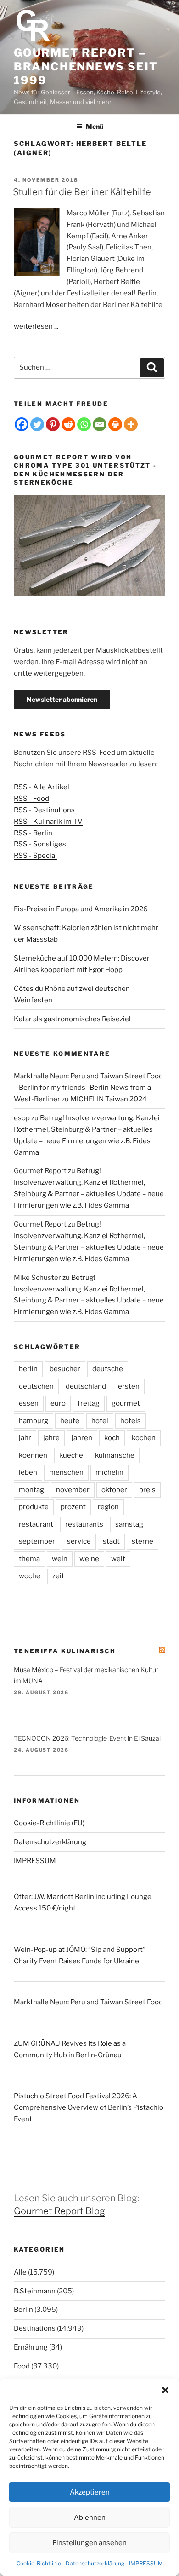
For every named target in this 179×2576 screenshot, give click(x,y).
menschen (66, 1472)
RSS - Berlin (33, 833)
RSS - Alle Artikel (42, 787)
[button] (165, 2390)
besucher (65, 1369)
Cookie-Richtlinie (39, 2563)
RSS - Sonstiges (40, 844)
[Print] (115, 424)
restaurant (36, 1524)
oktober (114, 1490)
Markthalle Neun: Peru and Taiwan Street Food (88, 2002)
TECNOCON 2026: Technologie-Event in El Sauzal (87, 1738)
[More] (131, 424)
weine (89, 1559)
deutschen (36, 1386)
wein (60, 1559)
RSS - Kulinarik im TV (48, 822)
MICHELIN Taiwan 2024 (109, 1099)
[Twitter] (37, 424)
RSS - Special (35, 856)
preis (147, 1490)
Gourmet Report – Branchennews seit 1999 (86, 67)
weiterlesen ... (36, 326)
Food (22, 2366)
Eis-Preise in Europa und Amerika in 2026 (81, 909)
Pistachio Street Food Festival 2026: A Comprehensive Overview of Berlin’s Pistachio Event (89, 2107)
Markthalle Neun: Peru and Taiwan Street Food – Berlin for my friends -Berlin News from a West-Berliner (88, 1088)
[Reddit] (68, 424)
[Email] (100, 424)
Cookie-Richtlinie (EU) (49, 1823)
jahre (51, 1438)
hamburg (34, 1421)
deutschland (86, 1386)
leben (28, 1472)
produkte (34, 1507)
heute (70, 1421)
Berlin (23, 2310)
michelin (109, 1472)
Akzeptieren (90, 2492)
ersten (129, 1386)
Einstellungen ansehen (89, 2543)
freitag (89, 1403)
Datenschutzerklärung (95, 2563)
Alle (20, 2272)
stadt (111, 1541)
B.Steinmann (35, 2291)
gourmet (126, 1403)
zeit (58, 1576)
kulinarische (115, 1455)
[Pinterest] (53, 424)
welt (118, 1559)
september (37, 1541)
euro (58, 1403)
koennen (33, 1455)
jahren (82, 1438)
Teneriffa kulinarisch (65, 1651)
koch (112, 1438)
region (108, 1507)
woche (30, 1576)
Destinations (35, 2328)
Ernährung (31, 2347)
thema (29, 1559)
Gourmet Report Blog (59, 2211)
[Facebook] (22, 424)
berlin (28, 1369)
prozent (73, 1507)
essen (29, 1403)
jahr (25, 1438)
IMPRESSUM (146, 2563)
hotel (100, 1421)
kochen (144, 1438)
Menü (95, 126)
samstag (129, 1524)
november (73, 1490)
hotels (131, 1421)
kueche (71, 1455)
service (79, 1541)
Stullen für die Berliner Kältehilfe (82, 192)
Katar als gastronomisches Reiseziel (72, 1019)
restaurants (84, 1524)
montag (31, 1490)
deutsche (108, 1369)
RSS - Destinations (44, 810)
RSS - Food (31, 799)
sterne (143, 1541)
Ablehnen (90, 2518)
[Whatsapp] (84, 424)
